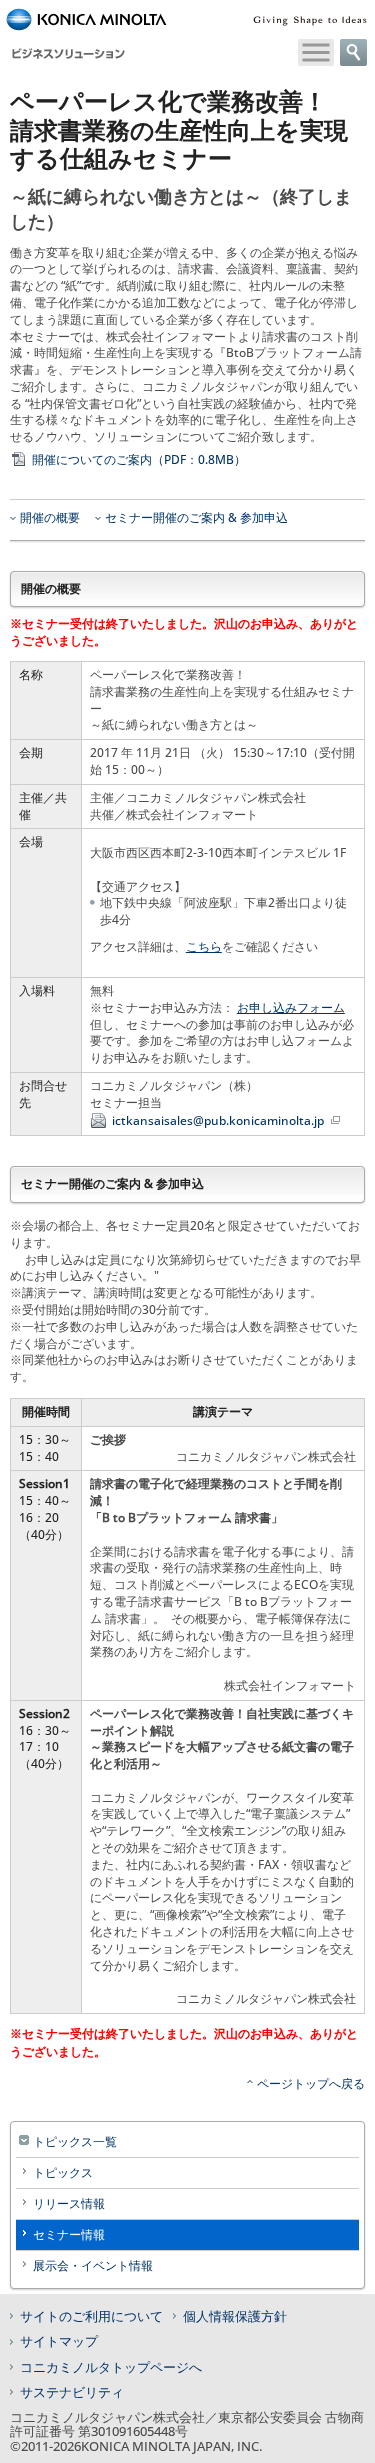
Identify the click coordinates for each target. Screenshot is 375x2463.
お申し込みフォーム (291, 1007)
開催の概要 (50, 518)
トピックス (63, 2172)
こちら (204, 946)
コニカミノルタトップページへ (111, 2367)
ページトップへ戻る (311, 2083)
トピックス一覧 (75, 2141)
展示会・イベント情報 (93, 2265)
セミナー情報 (69, 2234)
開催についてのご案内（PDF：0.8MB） (139, 459)
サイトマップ (59, 2341)
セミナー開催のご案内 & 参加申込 (196, 518)
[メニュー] (316, 52)
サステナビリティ (72, 2392)
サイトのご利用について (91, 2316)
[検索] (353, 52)
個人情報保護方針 (235, 2316)
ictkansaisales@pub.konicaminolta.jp (219, 1120)
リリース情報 (69, 2203)
